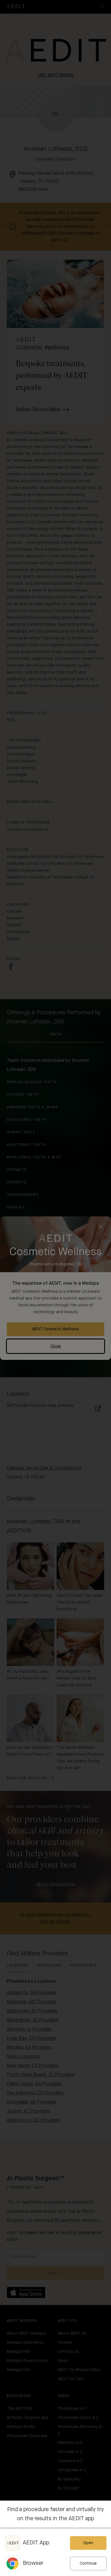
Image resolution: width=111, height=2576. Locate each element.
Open (88, 2543)
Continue (88, 2563)
